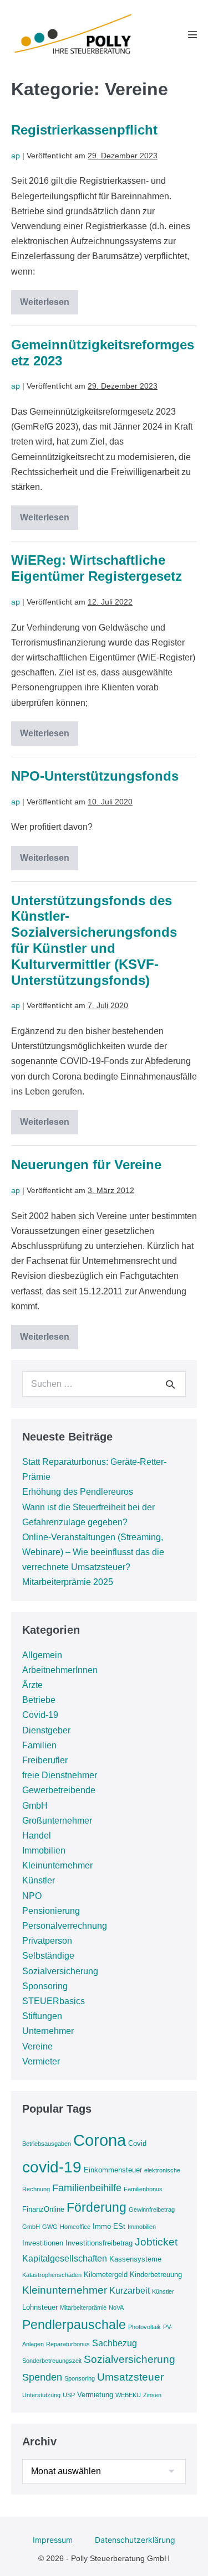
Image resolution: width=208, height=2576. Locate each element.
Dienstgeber (46, 1730)
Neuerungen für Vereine (86, 1165)
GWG (50, 2227)
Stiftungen (42, 2016)
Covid (137, 2143)
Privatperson (47, 1941)
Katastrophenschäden (52, 2275)
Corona (100, 2140)
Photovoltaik (144, 2327)
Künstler (39, 1880)
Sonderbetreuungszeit (52, 2361)
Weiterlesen (49, 304)
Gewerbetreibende (59, 1790)
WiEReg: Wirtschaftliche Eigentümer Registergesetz (97, 568)
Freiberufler (45, 1760)
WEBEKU (128, 2395)
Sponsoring (45, 1986)
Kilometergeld (106, 2275)
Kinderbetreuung (156, 2275)
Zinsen (152, 2395)
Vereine (37, 2046)
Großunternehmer (57, 1821)
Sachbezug (115, 2343)
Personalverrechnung (65, 1926)
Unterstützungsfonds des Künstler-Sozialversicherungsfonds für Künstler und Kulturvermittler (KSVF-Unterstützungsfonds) (94, 940)
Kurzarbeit (130, 2291)
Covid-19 (40, 1715)
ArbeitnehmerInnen (60, 1670)
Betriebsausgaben (47, 2144)
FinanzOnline (43, 2209)
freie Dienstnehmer (60, 1775)
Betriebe (39, 1700)
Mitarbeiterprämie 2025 (68, 1582)
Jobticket (156, 2242)
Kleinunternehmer (57, 1865)
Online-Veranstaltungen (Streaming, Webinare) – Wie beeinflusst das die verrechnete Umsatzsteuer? (93, 1552)
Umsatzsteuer (130, 2377)
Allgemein (42, 1655)
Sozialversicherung (60, 1971)
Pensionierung (51, 1911)
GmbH (35, 1806)
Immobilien (44, 1850)
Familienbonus (143, 2189)
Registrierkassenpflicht (84, 130)
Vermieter (41, 2061)
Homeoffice (75, 2227)
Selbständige (48, 1956)
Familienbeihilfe (87, 2188)
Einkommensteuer (113, 2170)
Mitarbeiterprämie (83, 2307)
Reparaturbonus (68, 2344)
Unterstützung (41, 2395)
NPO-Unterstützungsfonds (95, 776)
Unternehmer (48, 2031)
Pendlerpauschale (74, 2325)
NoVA (116, 2307)
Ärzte (32, 1685)
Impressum (53, 2540)
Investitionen (43, 2243)
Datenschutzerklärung (135, 2540)
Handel (37, 1836)
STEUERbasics (54, 2001)
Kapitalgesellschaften (65, 2258)
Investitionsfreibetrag (99, 2243)
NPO (32, 1896)
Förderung (97, 2207)
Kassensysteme (135, 2259)
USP (69, 2395)
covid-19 (52, 2167)
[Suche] (170, 1384)
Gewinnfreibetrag (152, 2210)
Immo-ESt (109, 2226)
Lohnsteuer (40, 2307)
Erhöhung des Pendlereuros (78, 1492)
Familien (39, 1745)
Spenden (42, 2377)
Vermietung (95, 2395)
